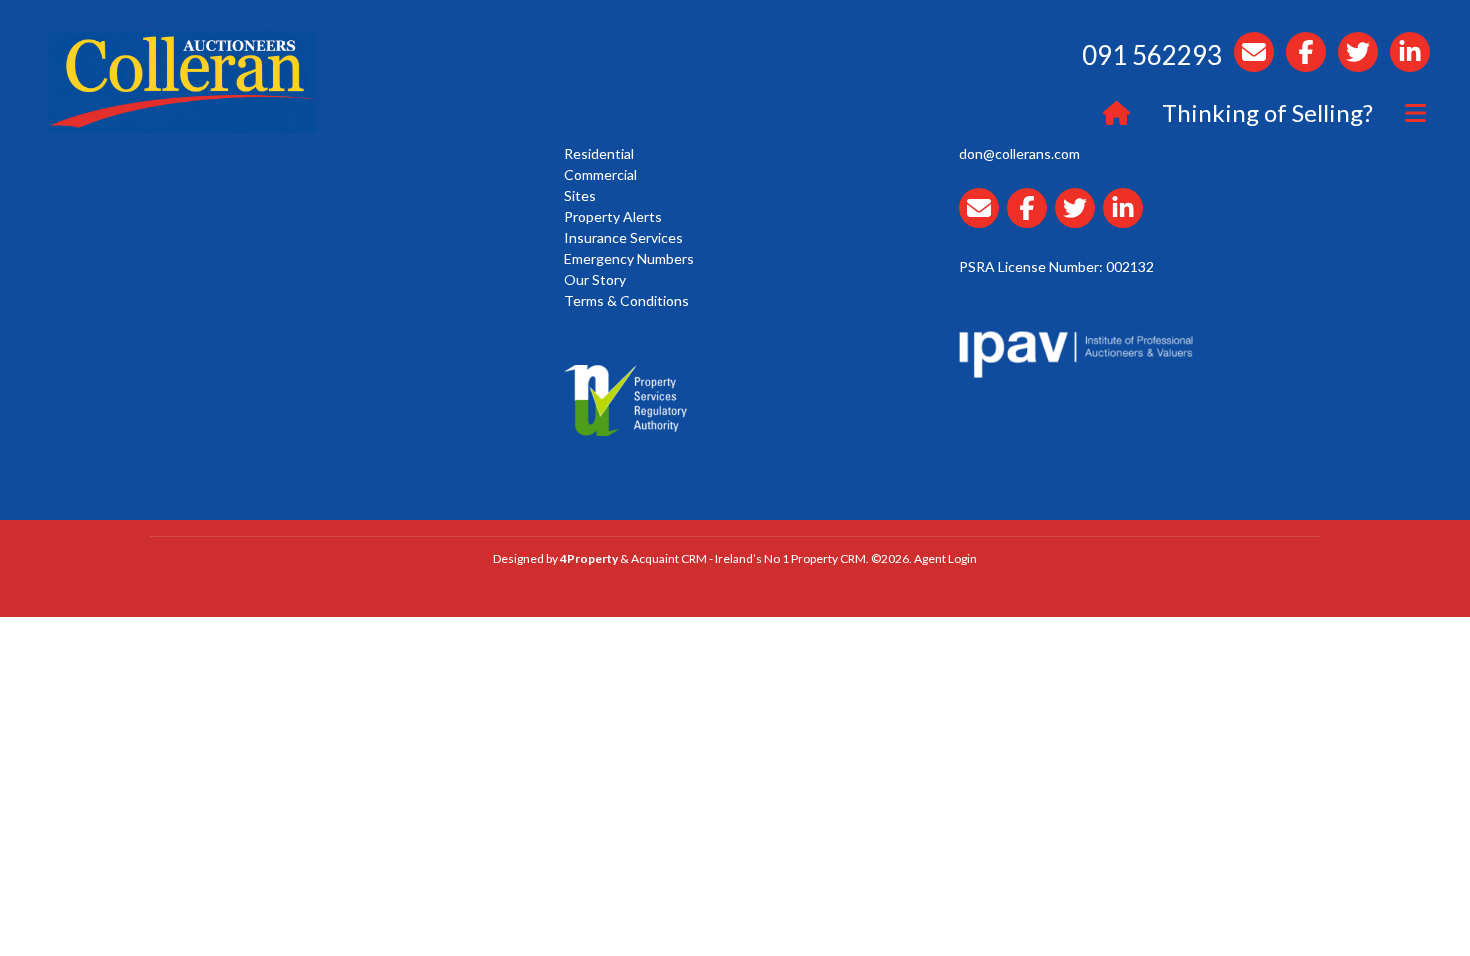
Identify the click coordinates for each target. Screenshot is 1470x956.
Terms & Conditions (626, 300)
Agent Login (945, 558)
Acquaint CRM (669, 558)
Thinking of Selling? (1267, 112)
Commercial (600, 174)
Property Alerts (613, 216)
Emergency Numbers (629, 258)
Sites (580, 195)
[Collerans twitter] (1079, 219)
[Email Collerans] (983, 219)
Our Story (595, 279)
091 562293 (1152, 55)
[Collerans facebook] (1031, 219)
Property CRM (828, 558)
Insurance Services (623, 237)
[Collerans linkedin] (1127, 219)
